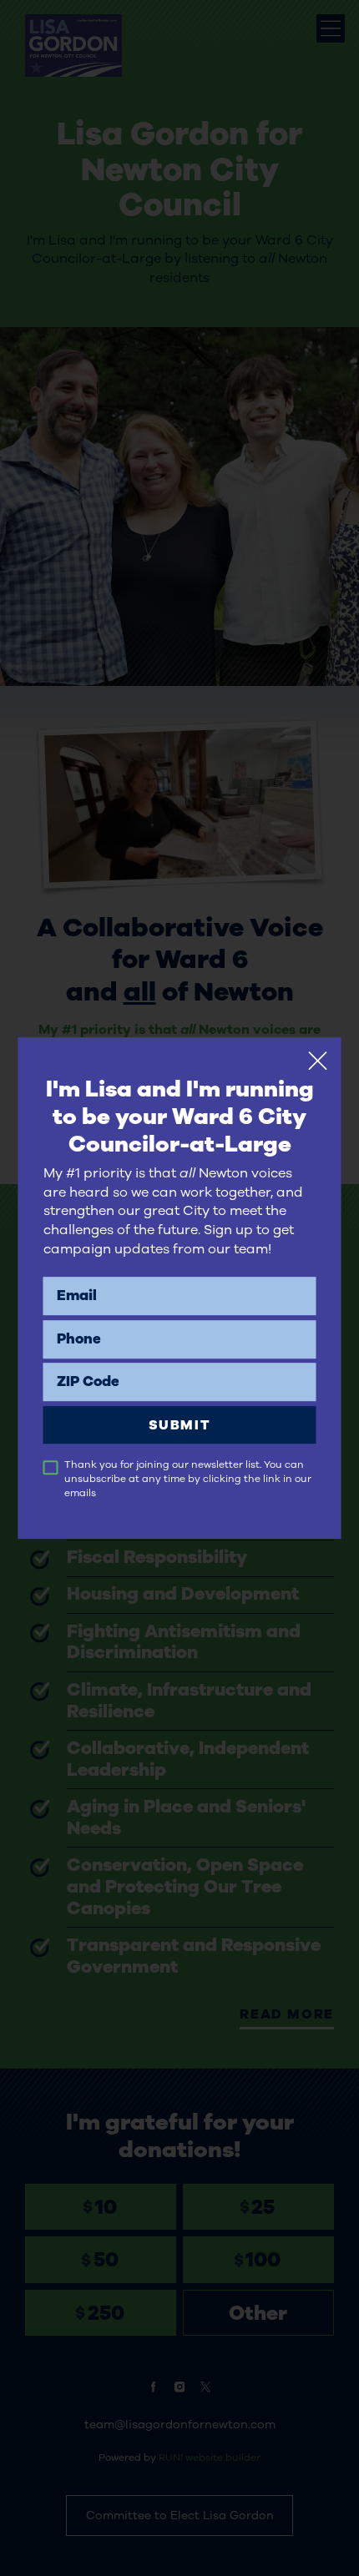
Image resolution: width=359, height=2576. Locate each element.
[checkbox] (51, 1468)
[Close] (318, 1061)
